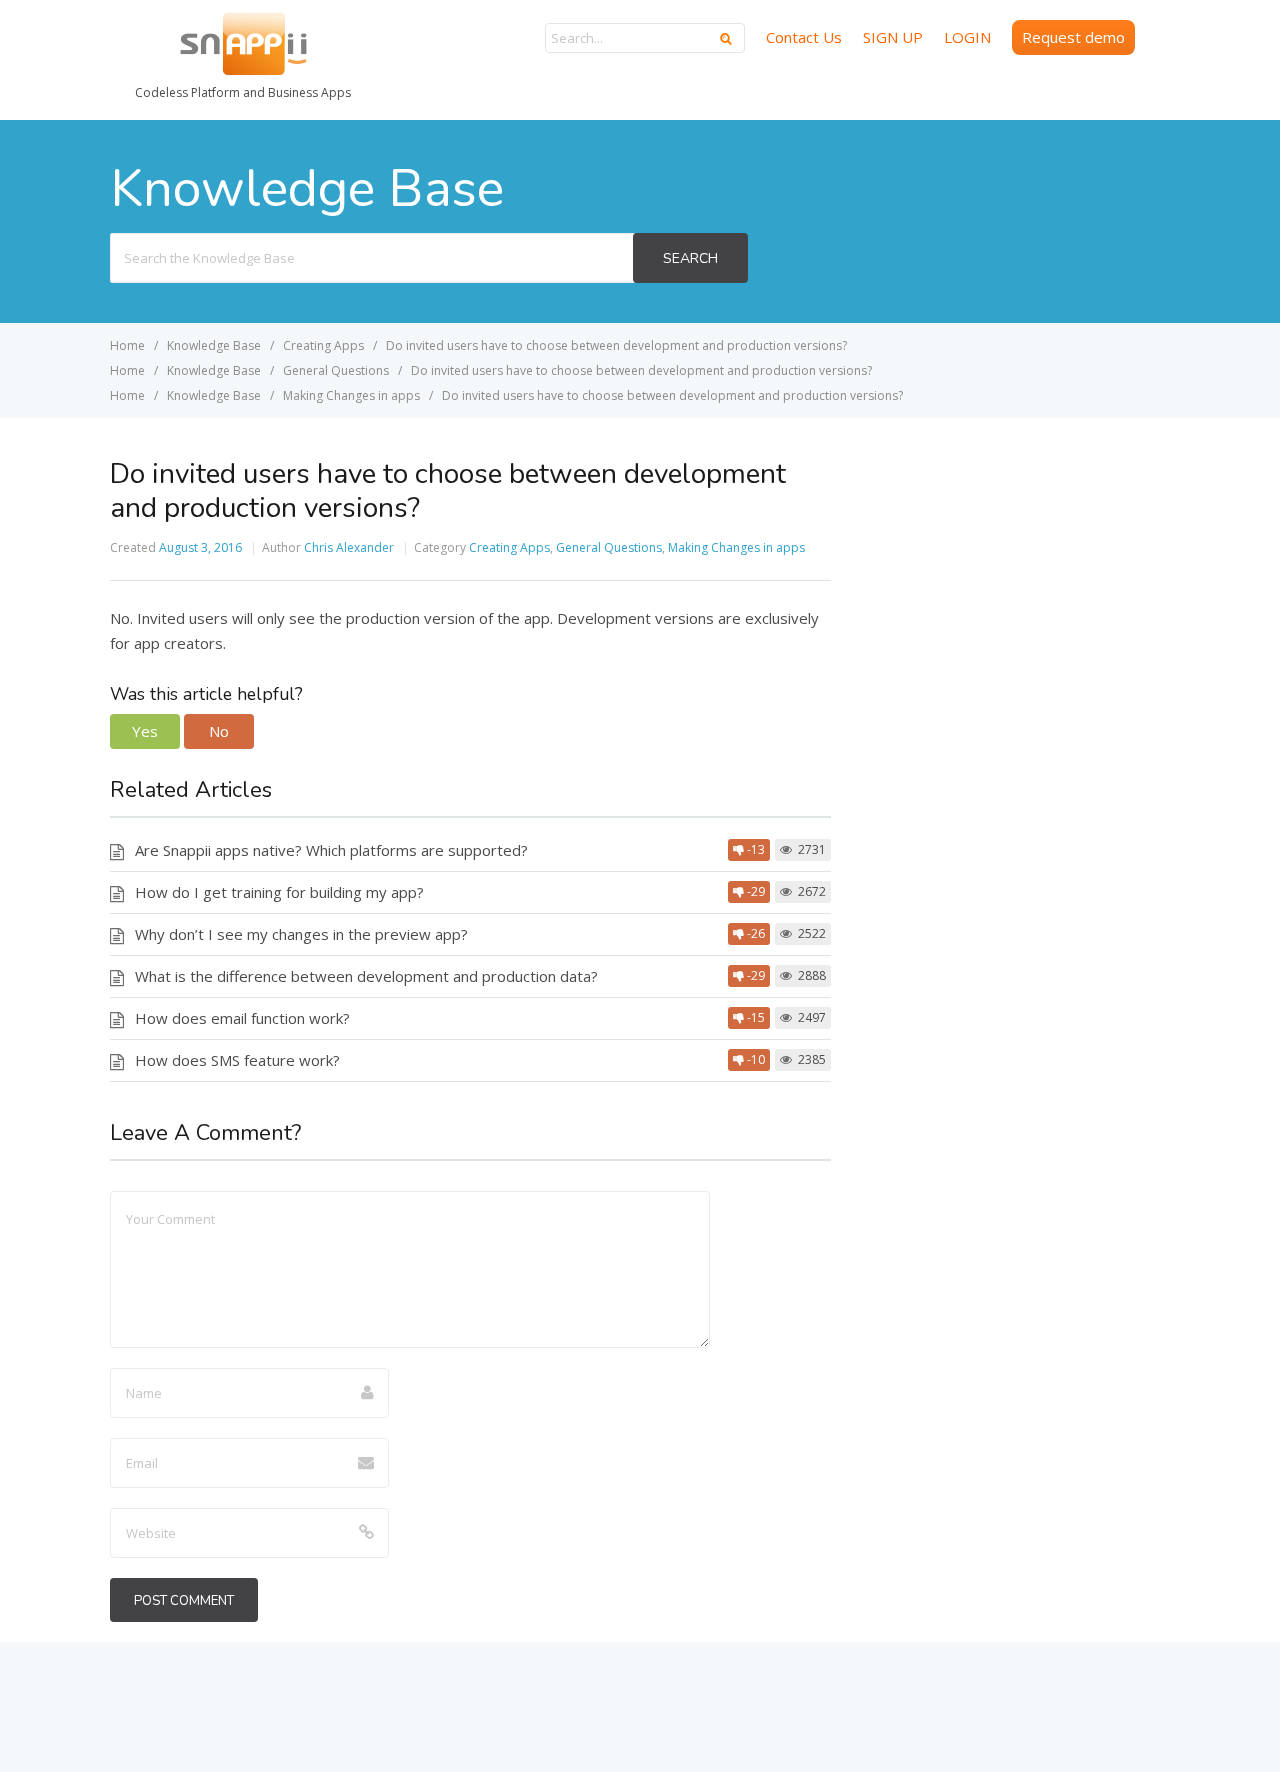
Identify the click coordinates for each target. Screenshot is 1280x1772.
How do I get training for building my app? (279, 892)
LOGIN (967, 37)
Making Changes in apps (736, 547)
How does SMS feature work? (237, 1060)
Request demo (1073, 37)
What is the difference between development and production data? (366, 976)
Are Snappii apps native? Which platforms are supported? (331, 850)
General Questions (609, 547)
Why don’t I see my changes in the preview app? (301, 934)
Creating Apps (509, 547)
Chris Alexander (349, 547)
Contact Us (804, 37)
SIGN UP (893, 37)
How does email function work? (242, 1018)
